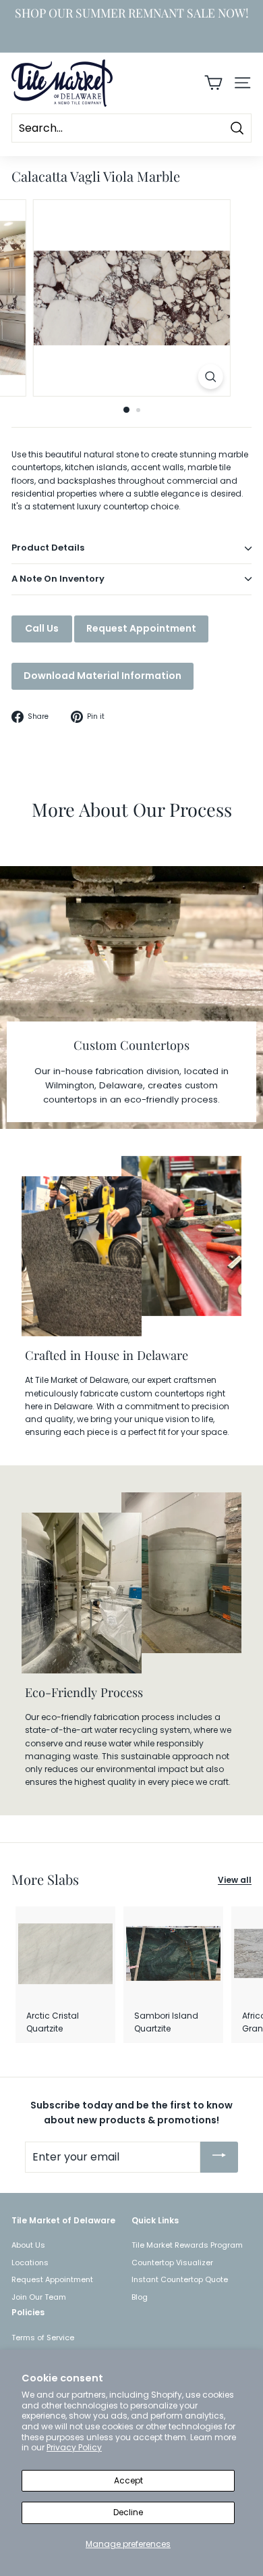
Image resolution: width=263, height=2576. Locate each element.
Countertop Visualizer (172, 2263)
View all (235, 1880)
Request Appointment (141, 628)
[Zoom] (210, 377)
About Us (28, 2245)
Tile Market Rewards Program (187, 2245)
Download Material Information (103, 676)
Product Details (48, 548)
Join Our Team (39, 2297)
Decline (128, 2512)
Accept (128, 2480)
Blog (140, 2297)
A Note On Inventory (58, 579)
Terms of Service (43, 2338)
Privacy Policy (74, 2447)
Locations (30, 2263)
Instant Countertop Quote (180, 2279)
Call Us (42, 628)
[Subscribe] (219, 2157)
